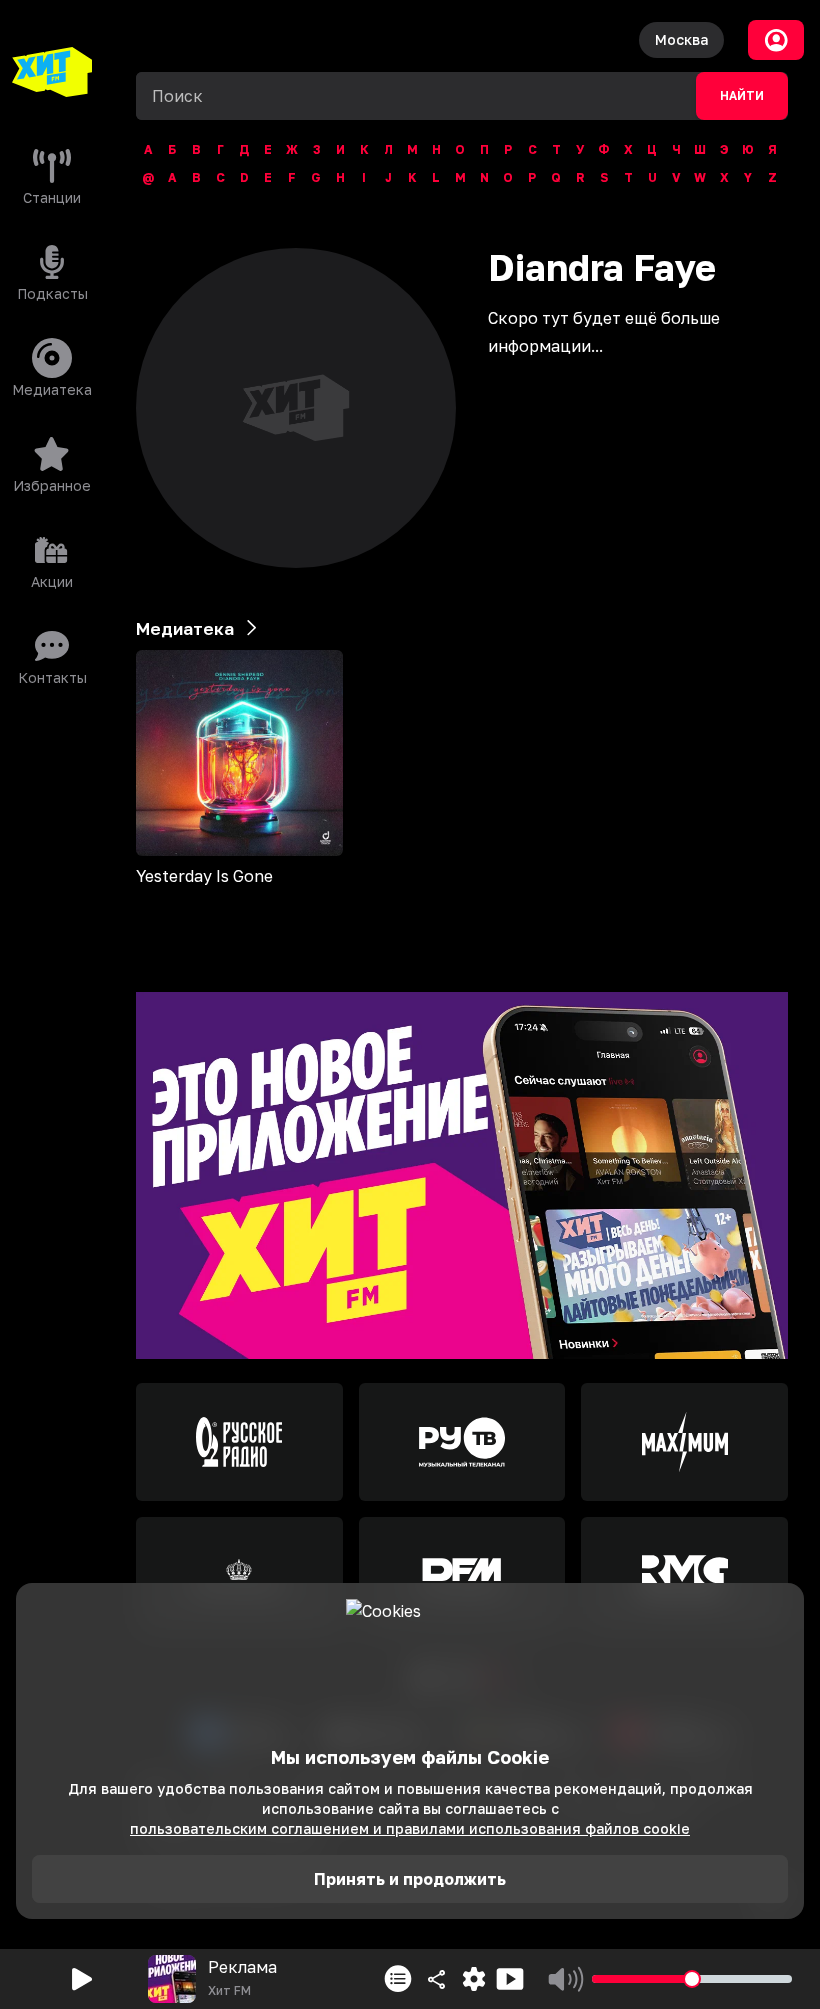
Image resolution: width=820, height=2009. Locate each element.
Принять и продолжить (410, 1879)
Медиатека (185, 628)
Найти (742, 96)
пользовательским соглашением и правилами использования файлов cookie (410, 1828)
